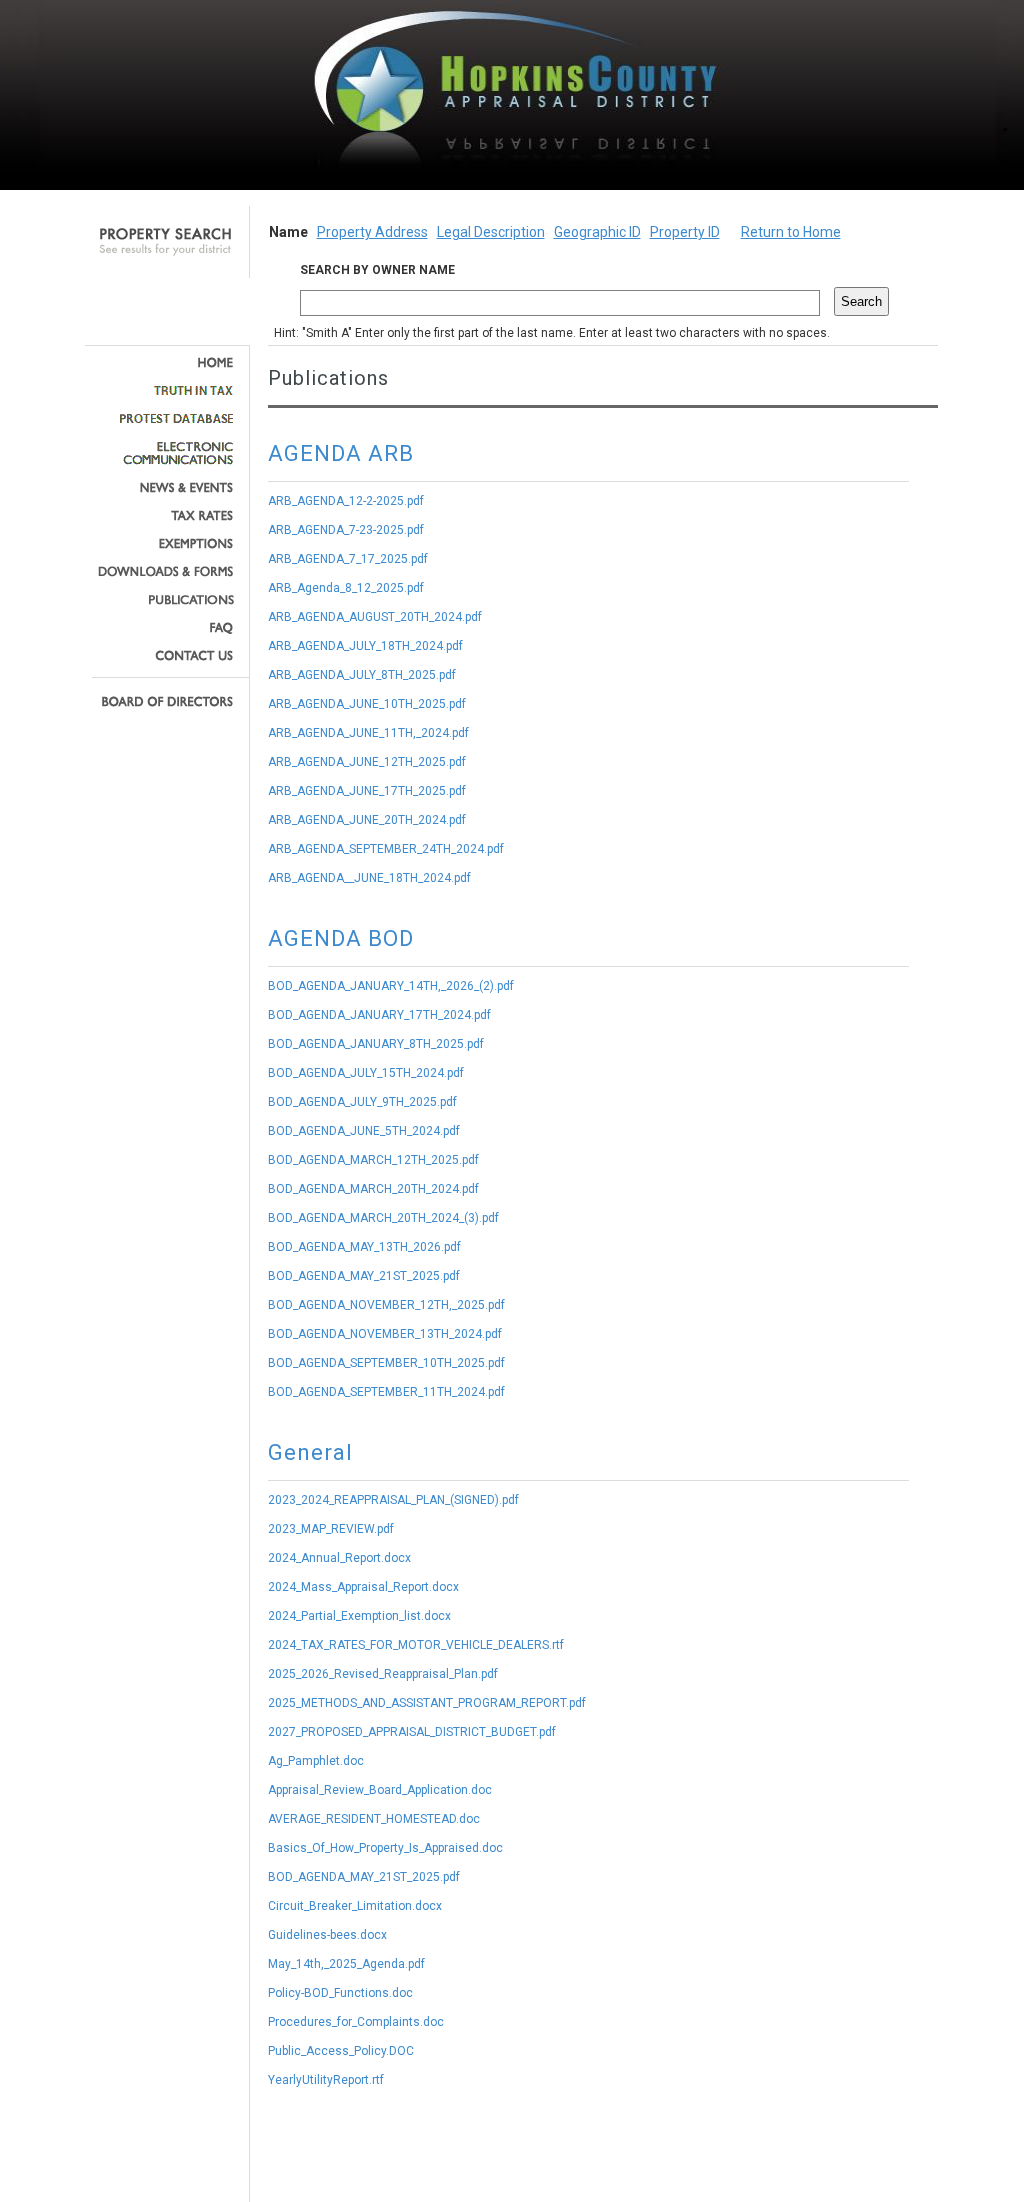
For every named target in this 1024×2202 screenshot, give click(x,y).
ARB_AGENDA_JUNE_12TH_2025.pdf (367, 762)
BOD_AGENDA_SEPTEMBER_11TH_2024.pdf (386, 1392)
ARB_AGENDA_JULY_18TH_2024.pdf (365, 646)
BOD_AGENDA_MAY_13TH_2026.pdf (364, 1247)
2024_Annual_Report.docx (339, 1558)
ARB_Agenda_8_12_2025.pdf (346, 588)
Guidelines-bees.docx (327, 1935)
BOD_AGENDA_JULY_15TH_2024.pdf (366, 1073)
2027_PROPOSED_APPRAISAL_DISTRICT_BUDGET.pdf (412, 1732)
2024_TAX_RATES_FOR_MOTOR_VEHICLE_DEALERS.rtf (416, 1645)
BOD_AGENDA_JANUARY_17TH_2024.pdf (379, 1015)
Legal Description (491, 232)
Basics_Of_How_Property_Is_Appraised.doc (385, 1848)
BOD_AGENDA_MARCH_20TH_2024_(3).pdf (383, 1218)
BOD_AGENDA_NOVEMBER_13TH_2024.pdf (385, 1334)
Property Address (372, 232)
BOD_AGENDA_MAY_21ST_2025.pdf (364, 1276)
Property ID (685, 232)
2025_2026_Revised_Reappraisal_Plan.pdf (383, 1674)
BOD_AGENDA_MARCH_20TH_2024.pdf (373, 1189)
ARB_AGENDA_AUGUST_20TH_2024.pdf (375, 617)
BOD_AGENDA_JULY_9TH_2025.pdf (362, 1102)
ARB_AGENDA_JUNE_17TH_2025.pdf (367, 791)
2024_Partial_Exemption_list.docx (359, 1616)
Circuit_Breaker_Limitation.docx (355, 1906)
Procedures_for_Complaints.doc (356, 2022)
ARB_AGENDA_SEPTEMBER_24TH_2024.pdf (386, 849)
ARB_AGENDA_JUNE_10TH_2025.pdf (367, 704)
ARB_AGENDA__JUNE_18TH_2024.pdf (369, 878)
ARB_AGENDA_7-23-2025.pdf (346, 530)
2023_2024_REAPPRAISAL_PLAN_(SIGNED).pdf (393, 1500)
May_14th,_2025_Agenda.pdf (346, 1964)
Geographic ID (597, 232)
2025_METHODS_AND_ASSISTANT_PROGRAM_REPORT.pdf (427, 1703)
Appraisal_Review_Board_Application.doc (380, 1790)
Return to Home (791, 232)
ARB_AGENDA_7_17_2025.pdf (348, 559)
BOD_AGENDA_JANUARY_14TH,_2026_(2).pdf (391, 986)
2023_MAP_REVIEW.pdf (331, 1529)
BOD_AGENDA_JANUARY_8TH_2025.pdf (376, 1044)
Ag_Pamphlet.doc (316, 1761)
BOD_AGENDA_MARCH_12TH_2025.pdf (373, 1160)
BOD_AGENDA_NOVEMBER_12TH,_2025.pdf (386, 1305)
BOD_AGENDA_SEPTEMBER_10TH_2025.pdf (386, 1363)
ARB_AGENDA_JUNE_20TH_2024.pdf (367, 820)
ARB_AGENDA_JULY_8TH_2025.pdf (362, 675)
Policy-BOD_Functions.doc (340, 1993)
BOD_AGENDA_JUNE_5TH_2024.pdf (364, 1131)
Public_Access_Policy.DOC (341, 2051)
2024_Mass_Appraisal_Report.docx (363, 1587)
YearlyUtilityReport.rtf (326, 2080)
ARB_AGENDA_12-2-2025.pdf (346, 501)
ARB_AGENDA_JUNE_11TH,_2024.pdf (368, 733)
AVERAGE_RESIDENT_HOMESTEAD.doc (374, 1819)
